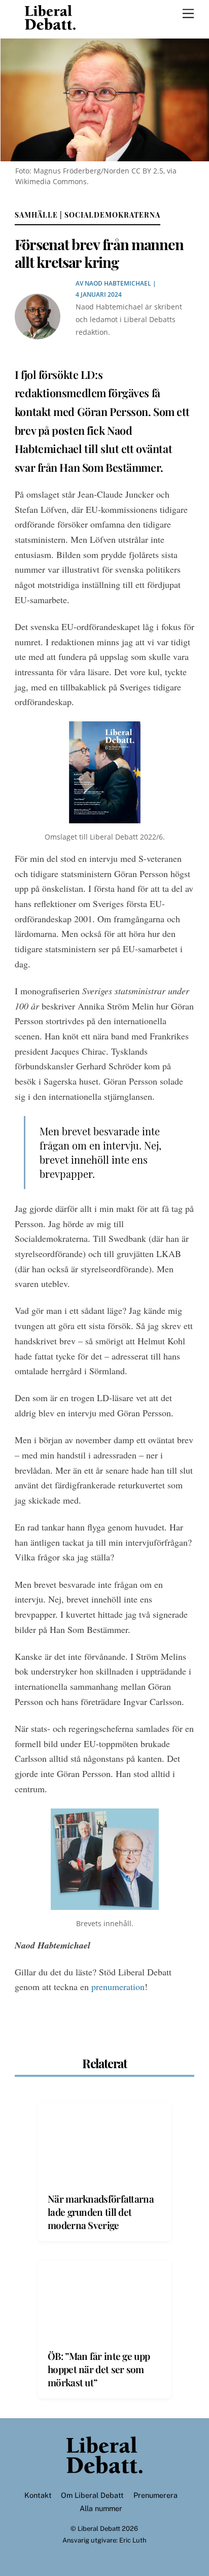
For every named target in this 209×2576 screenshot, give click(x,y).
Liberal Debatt (99, 2529)
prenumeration (118, 1987)
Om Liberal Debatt (92, 2495)
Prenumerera (155, 2495)
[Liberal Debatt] (50, 25)
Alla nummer (101, 2508)
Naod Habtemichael (118, 283)
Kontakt (38, 2495)
